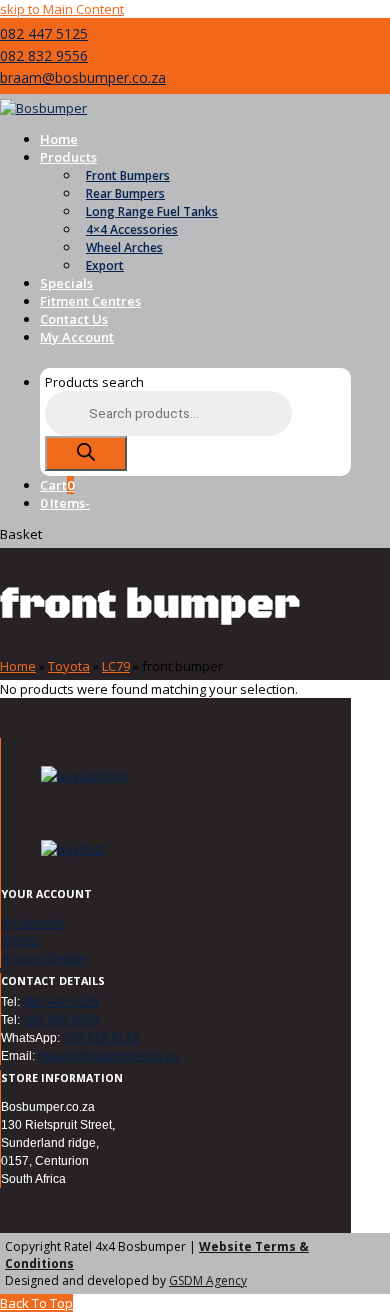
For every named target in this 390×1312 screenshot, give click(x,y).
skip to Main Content (62, 9)
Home (18, 666)
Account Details (43, 959)
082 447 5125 (44, 33)
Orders (19, 941)
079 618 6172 (101, 1038)
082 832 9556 (44, 55)
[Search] (86, 453)
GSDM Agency (208, 1280)
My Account (32, 923)
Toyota (69, 666)
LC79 (116, 666)
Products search (94, 382)
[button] (57, 485)
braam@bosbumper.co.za (83, 77)
